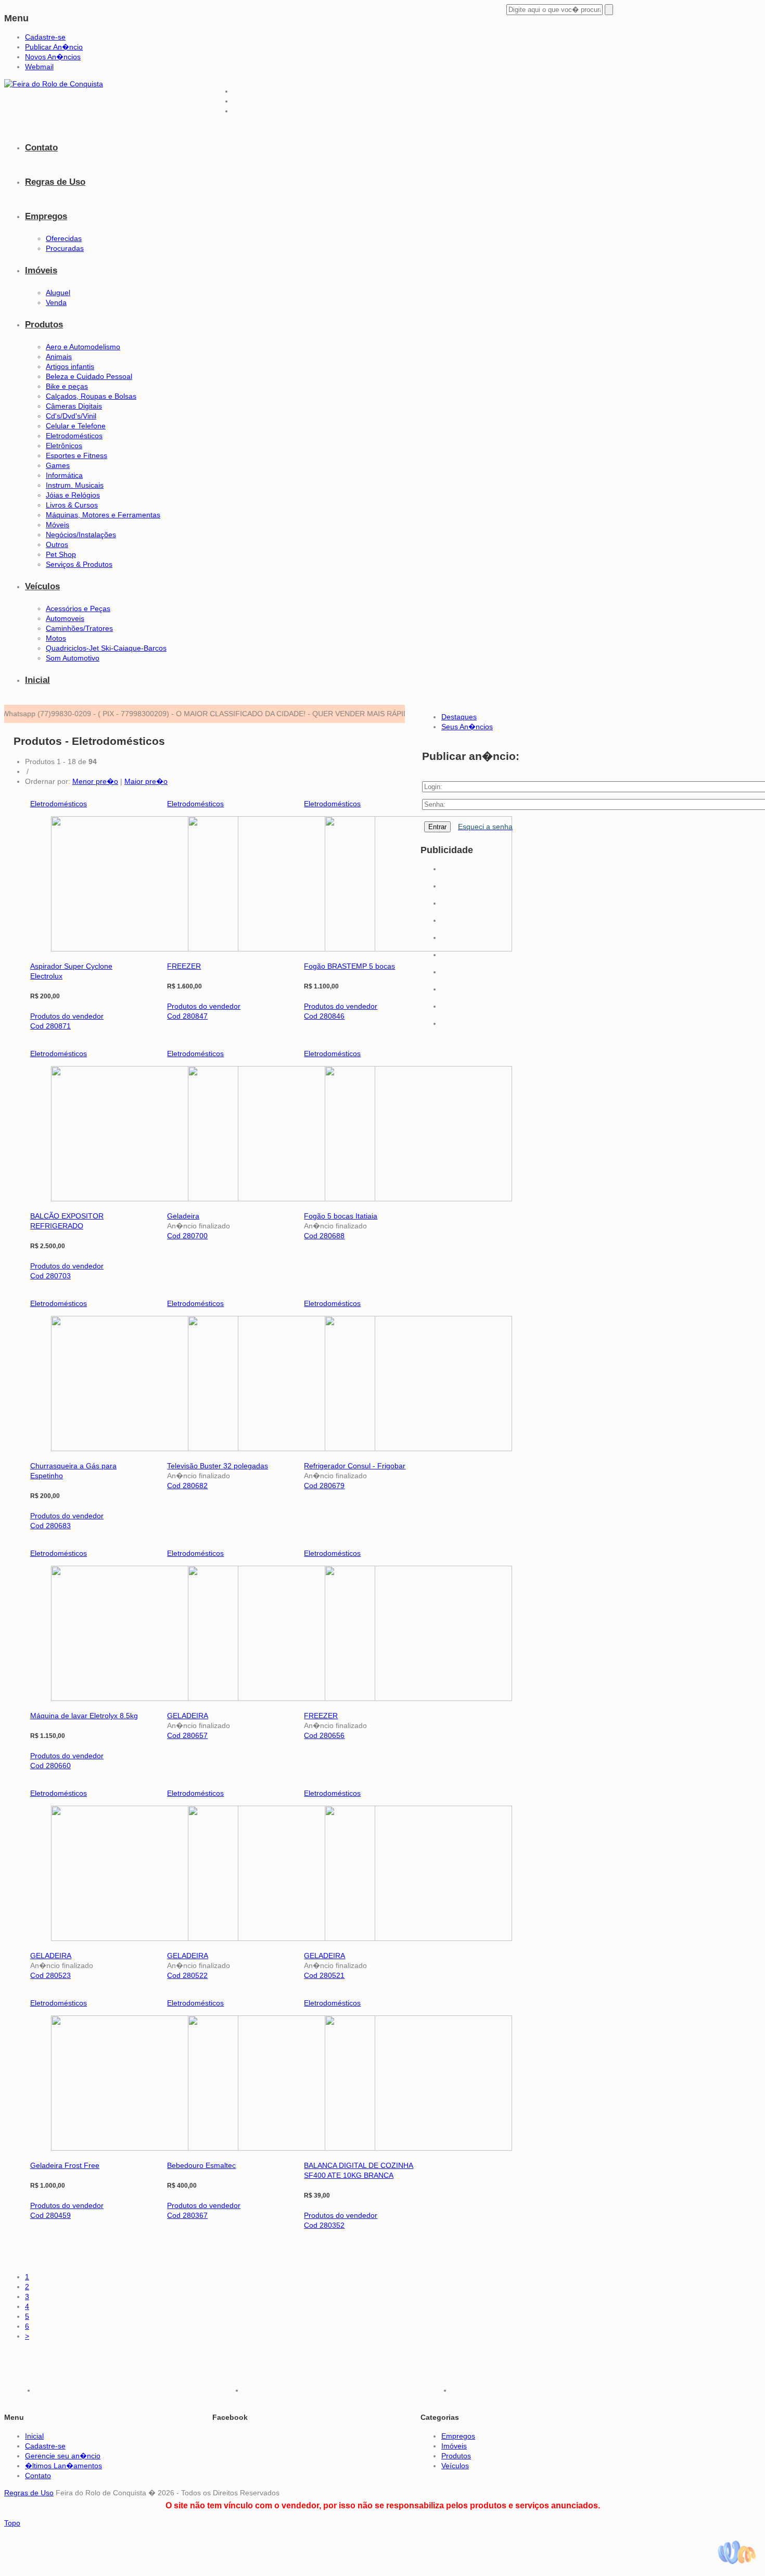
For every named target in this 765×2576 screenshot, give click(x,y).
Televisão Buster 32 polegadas (218, 1466)
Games (58, 465)
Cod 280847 (187, 1016)
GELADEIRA (188, 1716)
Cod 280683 (50, 1526)
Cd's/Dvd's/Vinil (71, 416)
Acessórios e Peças (78, 608)
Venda (56, 302)
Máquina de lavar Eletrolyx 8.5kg (84, 1716)
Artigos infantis (70, 366)
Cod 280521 (324, 1975)
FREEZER (184, 966)
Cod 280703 (50, 1276)
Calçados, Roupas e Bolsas (91, 396)
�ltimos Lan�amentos (63, 2466)
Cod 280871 (50, 1026)
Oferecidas (64, 238)
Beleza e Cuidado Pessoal (89, 376)
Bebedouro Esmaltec (201, 2165)
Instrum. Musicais (75, 485)
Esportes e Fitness (76, 455)
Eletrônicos (64, 446)
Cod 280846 (324, 1016)
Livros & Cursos (72, 505)
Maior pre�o (146, 781)
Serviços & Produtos (79, 564)
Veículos (42, 586)
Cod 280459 (50, 2215)
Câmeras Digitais (74, 406)
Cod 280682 (187, 1486)
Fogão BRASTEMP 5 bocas (349, 966)
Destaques (459, 717)
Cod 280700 (187, 1236)
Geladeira (183, 1216)
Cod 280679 (324, 1486)
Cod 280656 (324, 1735)
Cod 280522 (187, 1975)
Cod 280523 (50, 1975)
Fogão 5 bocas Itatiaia (341, 1216)
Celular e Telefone (76, 426)
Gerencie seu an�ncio (63, 2456)
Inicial (37, 680)
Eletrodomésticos (74, 436)
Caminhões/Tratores (79, 628)
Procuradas (65, 248)
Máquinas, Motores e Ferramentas (103, 515)
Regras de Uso (55, 182)
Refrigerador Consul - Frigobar (355, 1466)
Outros (57, 544)
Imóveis (41, 270)
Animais (59, 357)
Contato (41, 148)
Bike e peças (67, 386)
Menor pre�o (95, 781)
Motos (56, 638)
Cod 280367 (187, 2215)
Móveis (58, 525)
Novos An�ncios (53, 57)
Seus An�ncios (467, 727)
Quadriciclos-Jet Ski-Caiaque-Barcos (106, 648)
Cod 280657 (187, 1735)
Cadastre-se (45, 37)
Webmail (39, 67)
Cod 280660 (50, 1766)
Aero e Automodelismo (83, 347)
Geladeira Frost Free (65, 2165)
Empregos (46, 216)
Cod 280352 (324, 2225)
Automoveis (65, 618)
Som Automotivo (73, 658)
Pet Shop (61, 554)
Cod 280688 (324, 1236)
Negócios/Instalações (81, 535)
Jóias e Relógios (73, 495)
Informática (64, 475)
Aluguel (58, 293)
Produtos (44, 325)
